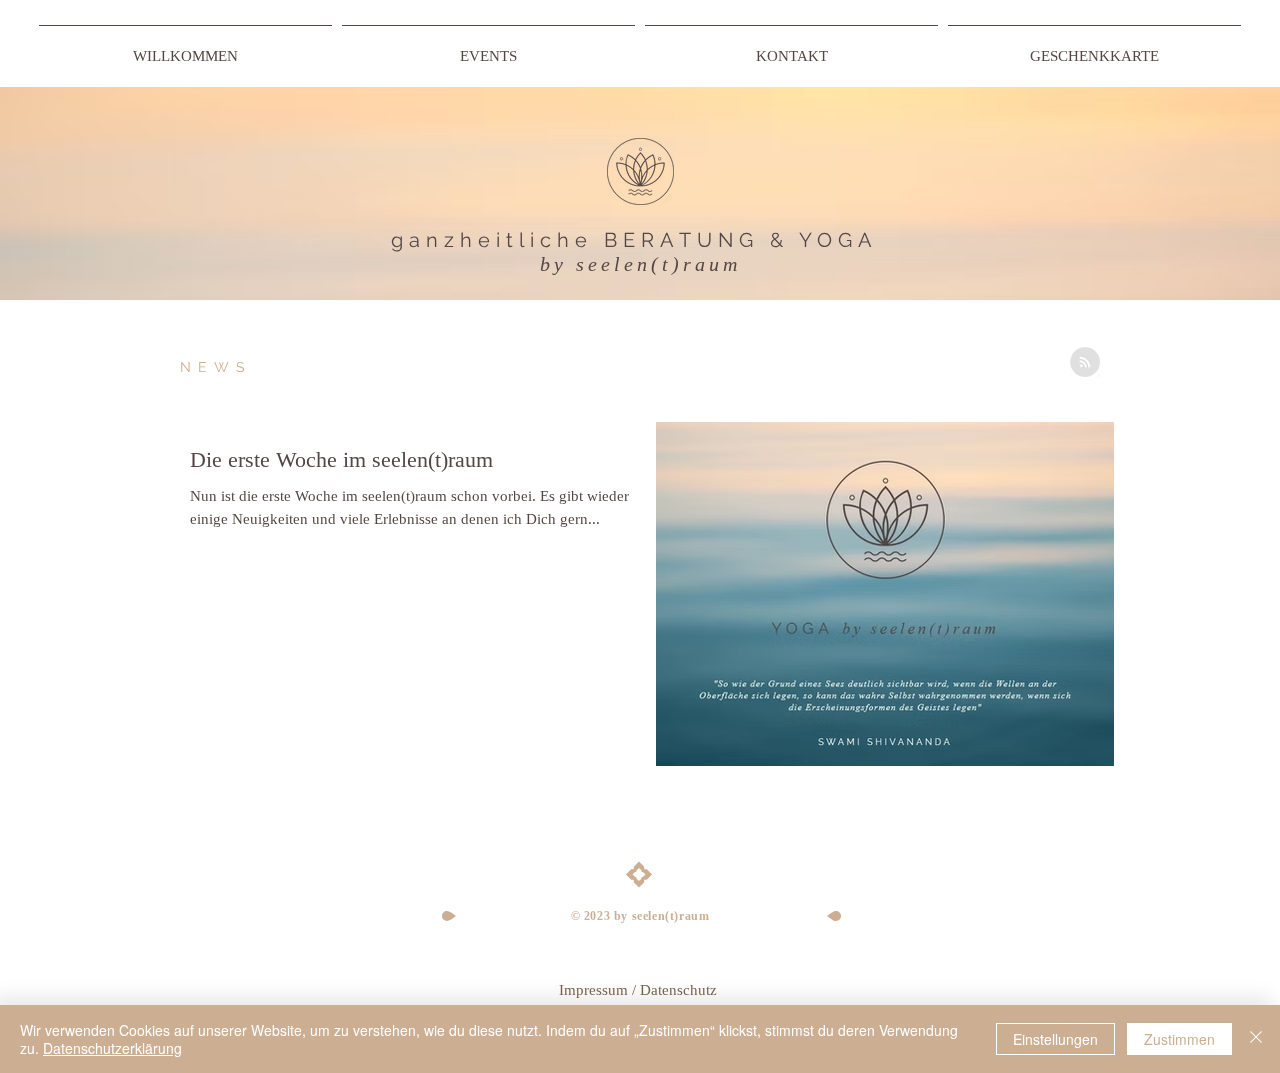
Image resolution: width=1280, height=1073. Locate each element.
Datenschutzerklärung (112, 1048)
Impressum (593, 990)
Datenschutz (680, 990)
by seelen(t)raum (640, 264)
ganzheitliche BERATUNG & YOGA (634, 240)
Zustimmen (1179, 1039)
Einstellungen (1055, 1039)
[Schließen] (1256, 1039)
